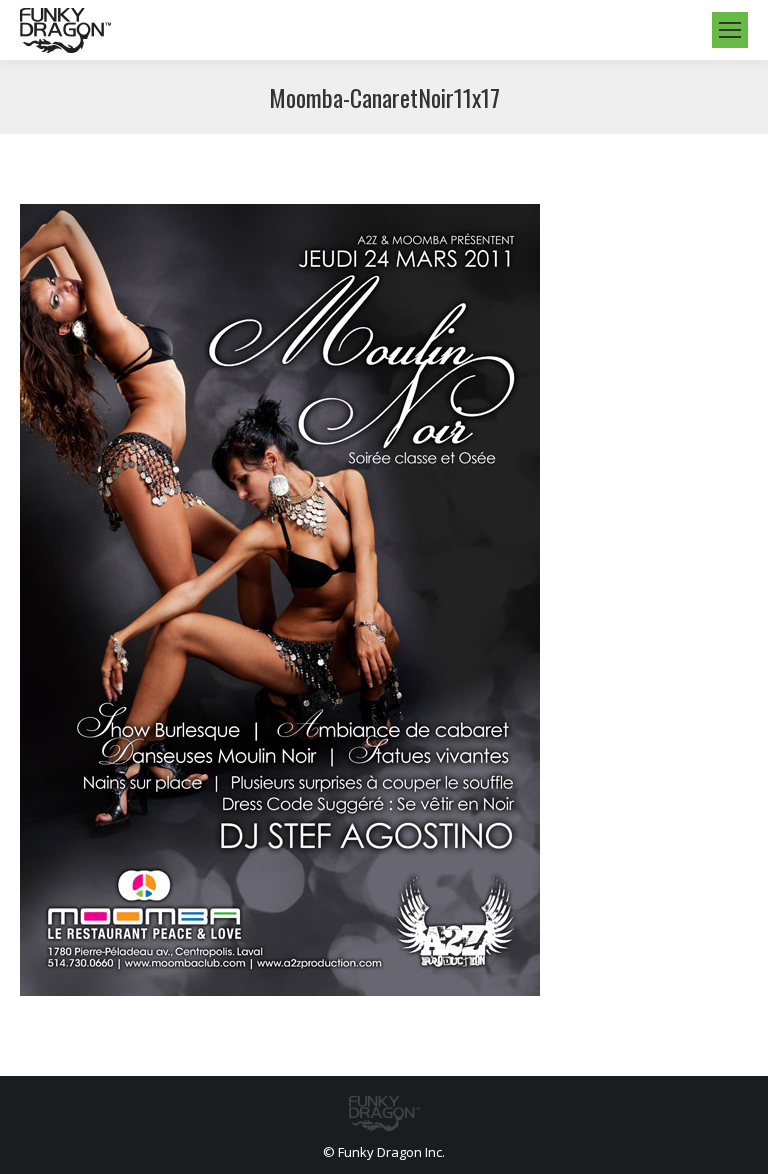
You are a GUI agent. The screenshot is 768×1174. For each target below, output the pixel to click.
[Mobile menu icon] (730, 30)
